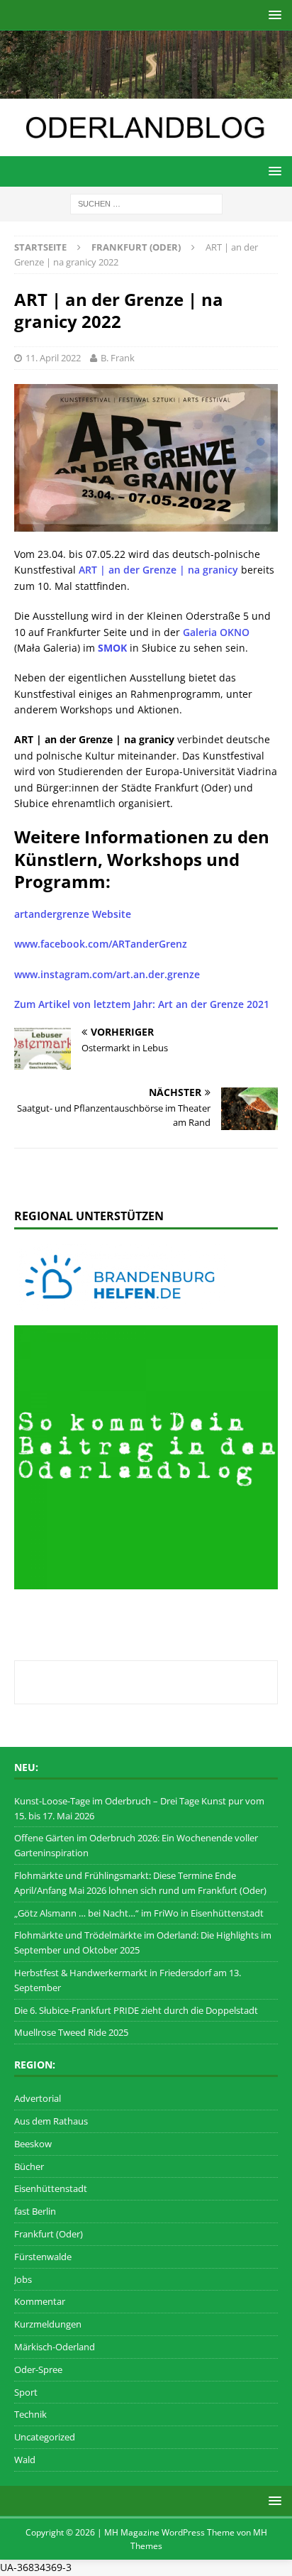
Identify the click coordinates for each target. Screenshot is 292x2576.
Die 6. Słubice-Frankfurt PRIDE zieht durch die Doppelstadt (136, 2010)
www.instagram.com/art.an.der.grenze (107, 974)
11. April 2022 (53, 358)
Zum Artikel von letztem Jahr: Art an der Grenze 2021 (142, 1004)
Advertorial (38, 2098)
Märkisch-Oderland (55, 2347)
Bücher (29, 2166)
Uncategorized (45, 2437)
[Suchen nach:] (146, 203)
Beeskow (33, 2144)
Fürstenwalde (43, 2257)
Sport (26, 2392)
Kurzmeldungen (48, 2324)
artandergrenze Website (73, 914)
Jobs (23, 2279)
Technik (30, 2414)
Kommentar (40, 2301)
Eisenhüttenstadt (51, 2188)
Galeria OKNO (216, 632)
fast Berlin (35, 2211)
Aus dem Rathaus (51, 2121)
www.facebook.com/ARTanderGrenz (101, 944)
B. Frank (118, 358)
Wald (25, 2460)
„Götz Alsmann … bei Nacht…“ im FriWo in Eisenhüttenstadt (139, 1913)
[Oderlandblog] (146, 90)
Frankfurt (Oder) (49, 2234)
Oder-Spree (38, 2369)
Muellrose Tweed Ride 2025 (71, 2032)
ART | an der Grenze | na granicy (158, 570)
